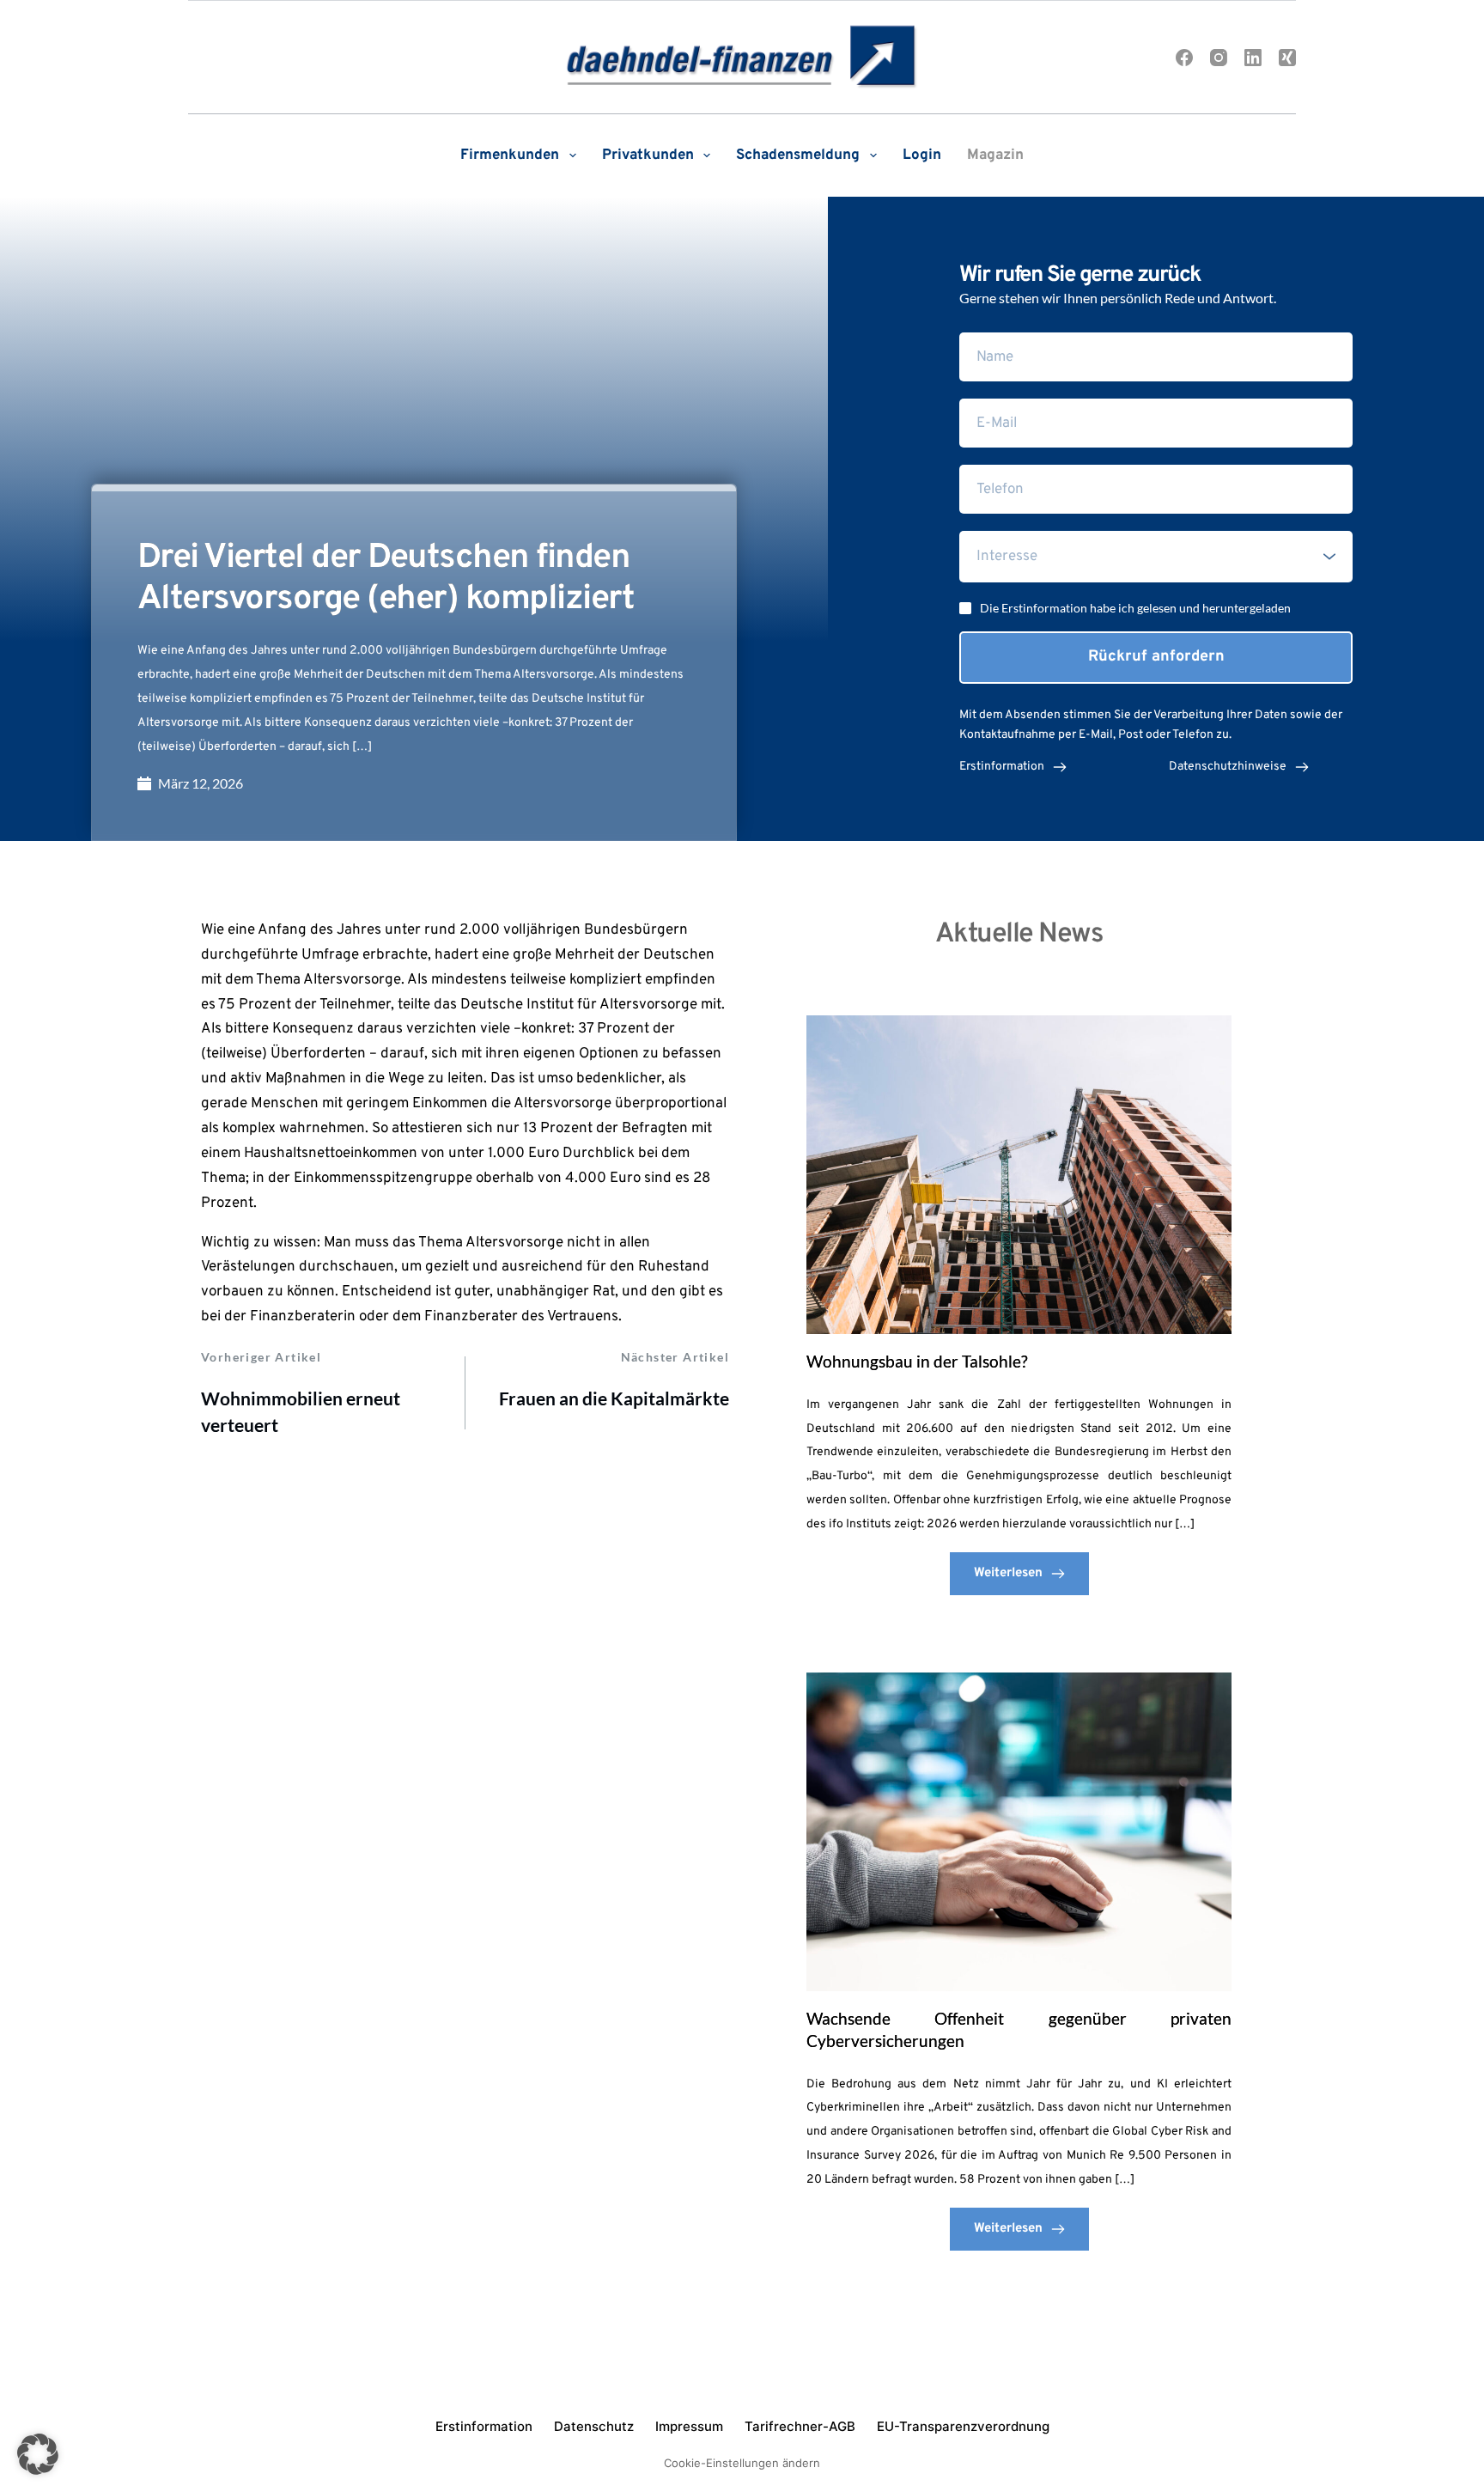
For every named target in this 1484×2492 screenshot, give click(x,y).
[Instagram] (1219, 58)
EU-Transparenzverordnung (963, 2426)
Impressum (689, 2426)
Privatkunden (648, 155)
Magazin (995, 155)
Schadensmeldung (798, 155)
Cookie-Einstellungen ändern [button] (742, 2463)
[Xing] (1287, 58)
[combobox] (1156, 557)
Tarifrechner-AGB (800, 2426)
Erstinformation (484, 2426)
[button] (38, 2454)
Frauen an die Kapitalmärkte (614, 1398)
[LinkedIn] (1253, 58)
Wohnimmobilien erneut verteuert (301, 1412)
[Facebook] (1184, 58)
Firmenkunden (510, 155)
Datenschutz (594, 2426)
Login (922, 155)
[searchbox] (1158, 557)
